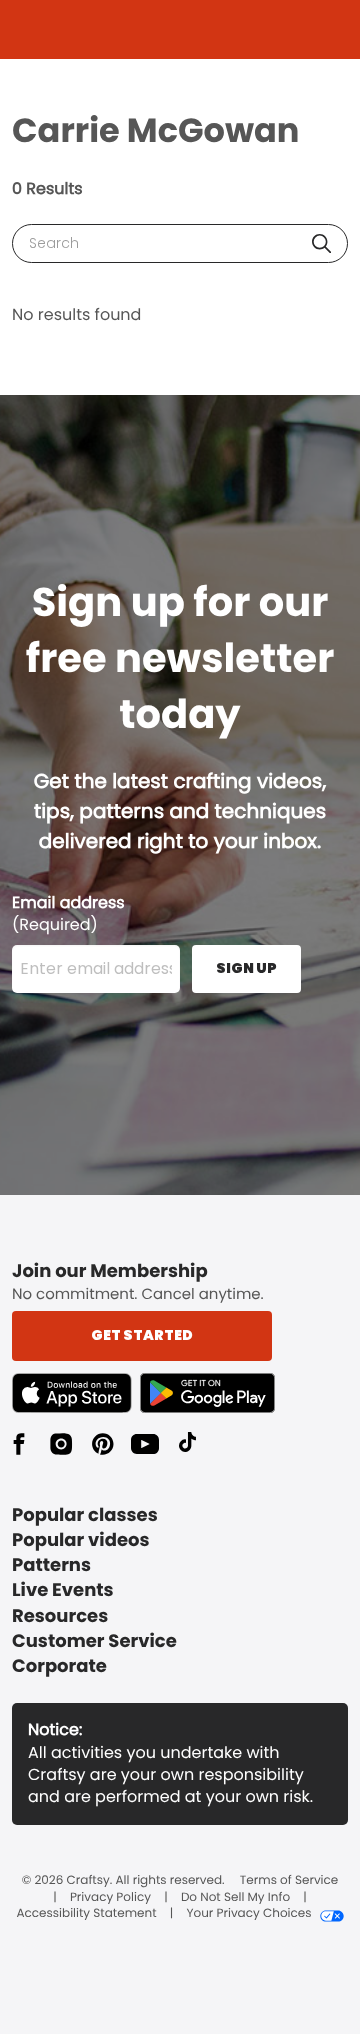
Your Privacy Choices (248, 1914)
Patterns (51, 1565)
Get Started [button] (142, 1335)
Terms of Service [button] (289, 1881)
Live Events (63, 1590)
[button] (321, 243)
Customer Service (94, 1641)
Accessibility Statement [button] (86, 1914)
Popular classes (85, 1515)
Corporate (59, 1666)
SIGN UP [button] (246, 968)
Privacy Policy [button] (110, 1898)
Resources (60, 1616)
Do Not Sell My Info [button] (235, 1898)
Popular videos (81, 1540)
